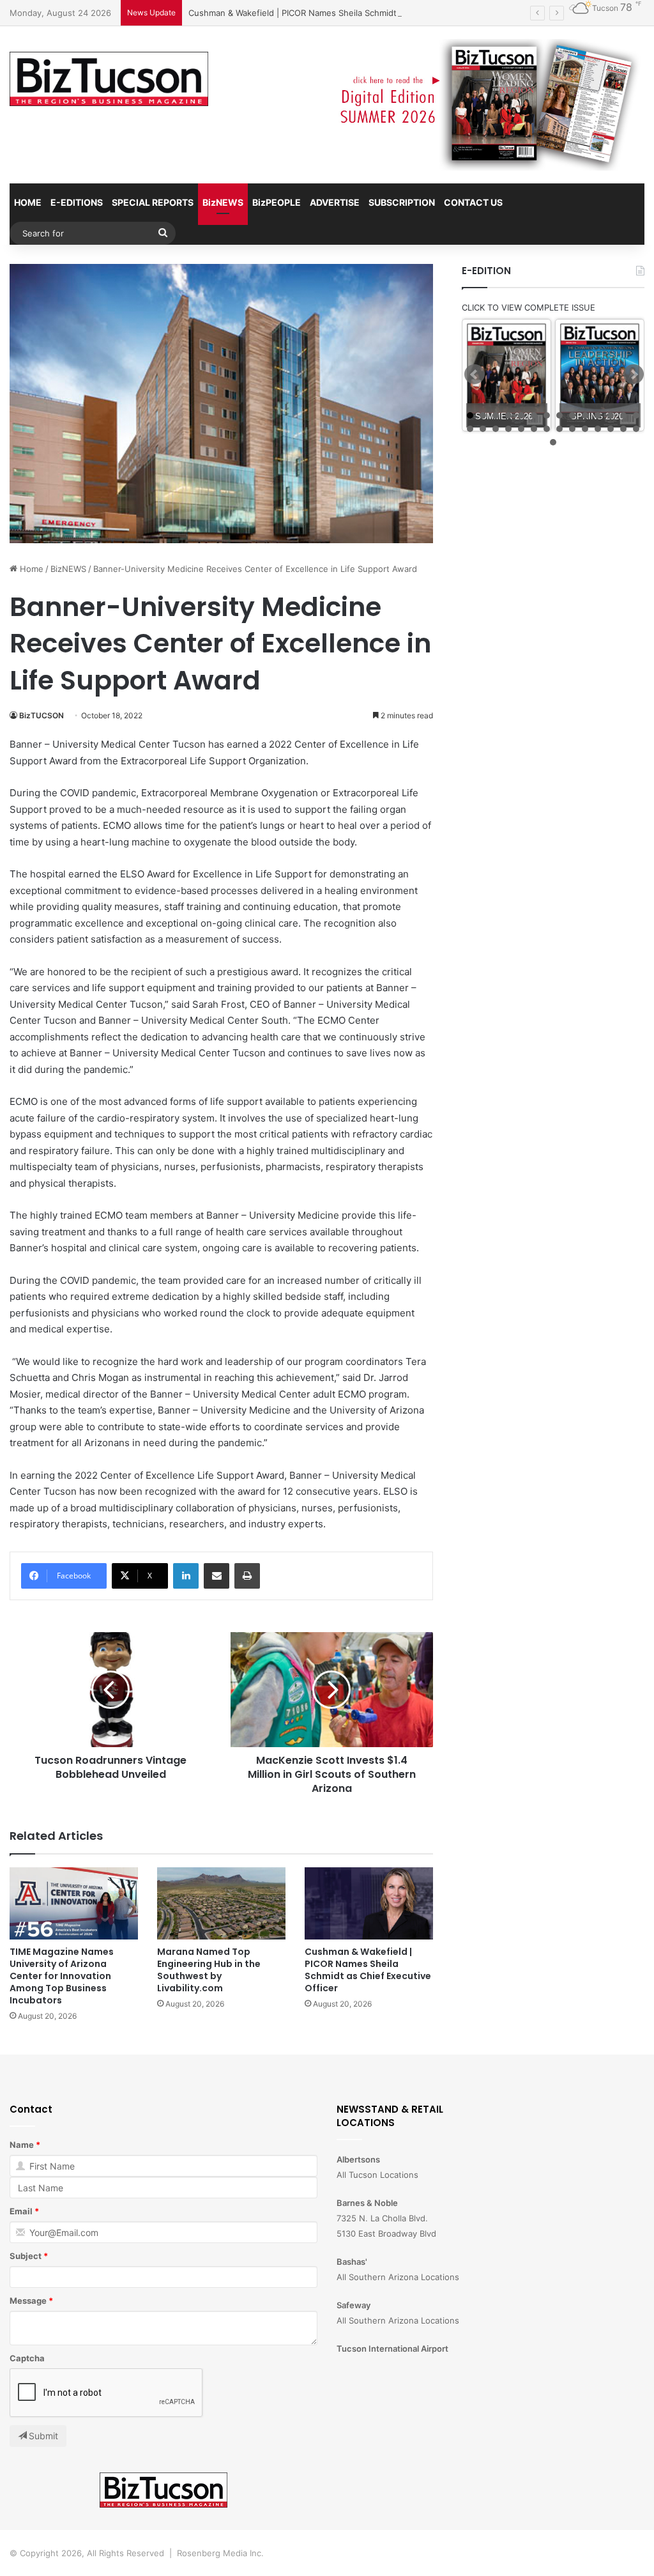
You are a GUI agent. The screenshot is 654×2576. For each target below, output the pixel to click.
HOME (28, 202)
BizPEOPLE (277, 202)
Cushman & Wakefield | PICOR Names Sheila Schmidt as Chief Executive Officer (346, 13)
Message (28, 2301)
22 (559, 429)
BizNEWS (223, 202)
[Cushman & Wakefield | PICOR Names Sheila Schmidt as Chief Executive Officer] (369, 1903)
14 (636, 415)
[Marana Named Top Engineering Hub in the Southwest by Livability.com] (221, 1903)
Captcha (27, 2358)
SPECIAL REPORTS (153, 202)
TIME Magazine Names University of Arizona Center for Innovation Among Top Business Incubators (62, 1976)
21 (547, 429)
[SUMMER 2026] (506, 375)
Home (30, 569)
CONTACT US (473, 202)
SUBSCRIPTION (402, 202)
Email (21, 2211)
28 (636, 429)
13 (623, 415)
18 (508, 429)
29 (553, 442)
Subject (26, 2256)
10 (585, 415)
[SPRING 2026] (600, 375)
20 (534, 429)
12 (611, 415)
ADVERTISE (335, 202)
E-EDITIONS (77, 202)
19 (521, 429)
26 (611, 429)
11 (598, 415)
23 (572, 429)
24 (585, 429)
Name (22, 2145)
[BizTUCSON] (109, 79)
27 (623, 429)
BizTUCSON (42, 715)
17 (496, 429)
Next (634, 374)
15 (470, 429)
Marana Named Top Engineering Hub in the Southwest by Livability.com (209, 1970)
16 (483, 429)
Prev (475, 374)
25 (598, 429)
